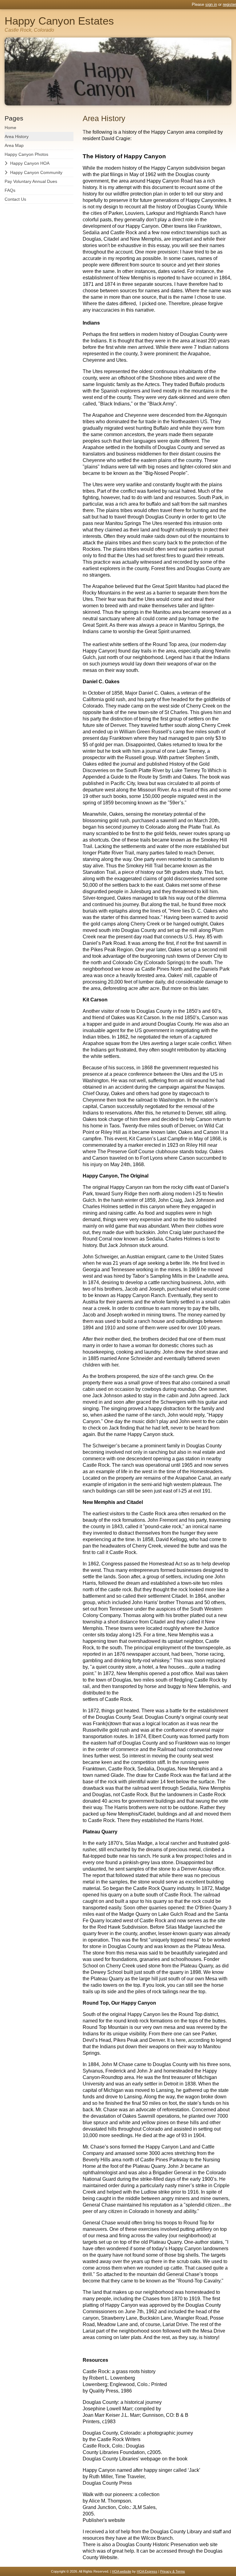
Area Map (14, 145)
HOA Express (147, 2571)
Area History (17, 136)
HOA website (122, 2571)
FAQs (10, 190)
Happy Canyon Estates (59, 21)
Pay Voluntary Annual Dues (31, 181)
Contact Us (15, 199)
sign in (211, 4)
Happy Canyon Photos (26, 154)
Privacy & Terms (173, 2571)
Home (10, 128)
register (229, 4)
